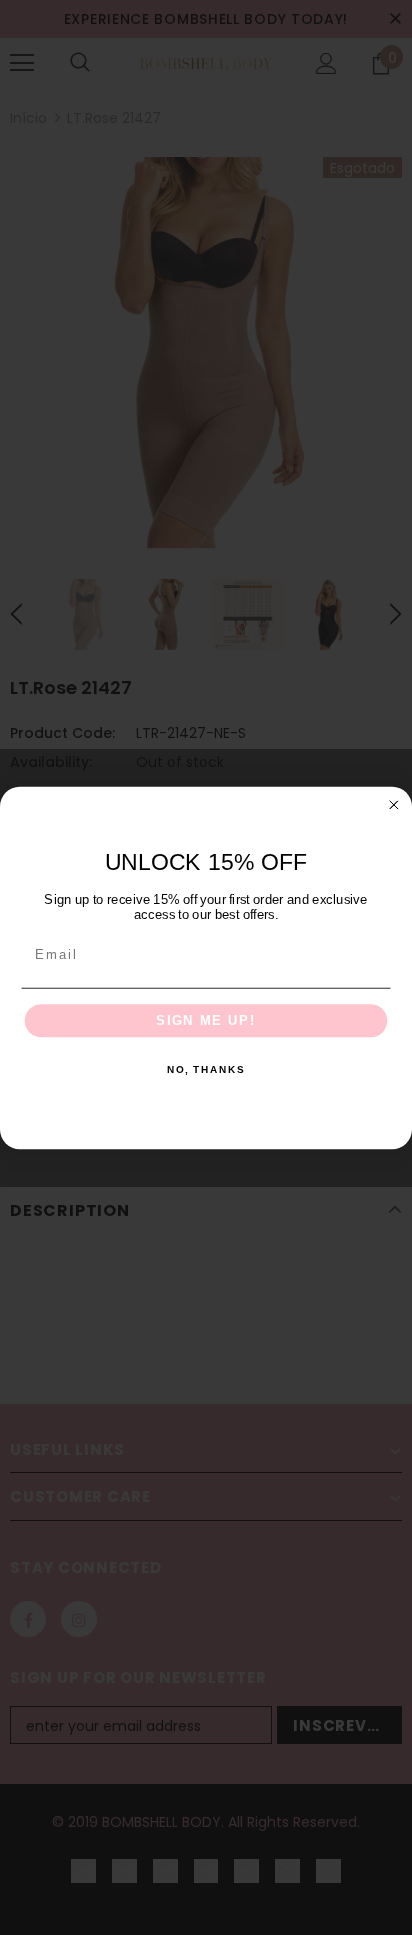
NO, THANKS (206, 1070)
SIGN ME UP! (206, 1020)
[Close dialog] (394, 804)
